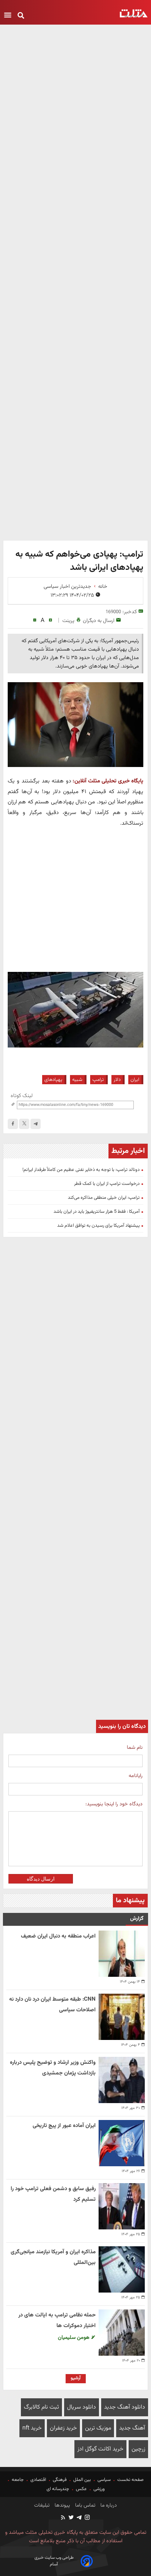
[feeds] (63, 2518)
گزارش (137, 1919)
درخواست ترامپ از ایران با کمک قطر (107, 1184)
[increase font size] (50, 620)
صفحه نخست (130, 2480)
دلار (117, 1080)
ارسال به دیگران (99, 621)
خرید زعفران (63, 2428)
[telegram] (36, 1124)
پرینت (68, 621)
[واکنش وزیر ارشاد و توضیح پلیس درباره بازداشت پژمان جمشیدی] (122, 2080)
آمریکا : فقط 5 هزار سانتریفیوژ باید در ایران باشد (97, 1212)
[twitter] (71, 2518)
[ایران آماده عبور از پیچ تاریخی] (122, 2143)
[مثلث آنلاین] (134, 13)
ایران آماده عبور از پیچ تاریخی (64, 2126)
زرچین (138, 2449)
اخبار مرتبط (128, 1151)
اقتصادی (38, 2480)
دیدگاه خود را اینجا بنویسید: (114, 1804)
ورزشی (99, 2489)
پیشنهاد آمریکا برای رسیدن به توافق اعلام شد (98, 1226)
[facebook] (13, 1124)
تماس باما (84, 2506)
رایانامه (136, 1776)
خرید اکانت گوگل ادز (100, 2449)
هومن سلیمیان (74, 2338)
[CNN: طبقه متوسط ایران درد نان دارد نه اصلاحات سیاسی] (122, 2017)
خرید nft (32, 2428)
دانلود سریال (82, 2407)
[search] (21, 16)
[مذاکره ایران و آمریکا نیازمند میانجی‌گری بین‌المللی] (122, 2269)
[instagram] (87, 2518)
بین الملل (82, 2480)
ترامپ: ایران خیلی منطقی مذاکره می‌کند (104, 1198)
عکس (81, 2489)
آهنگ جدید (132, 2428)
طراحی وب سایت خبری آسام (54, 2561)
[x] (24, 1124)
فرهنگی (60, 2480)
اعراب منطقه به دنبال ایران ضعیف (58, 1936)
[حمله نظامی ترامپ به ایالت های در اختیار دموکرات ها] (122, 2333)
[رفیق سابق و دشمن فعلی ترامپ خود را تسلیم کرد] (122, 2206)
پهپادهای (53, 1080)
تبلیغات (42, 2506)
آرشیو (76, 2378)
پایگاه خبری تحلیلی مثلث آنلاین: (108, 781)
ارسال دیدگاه (41, 1879)
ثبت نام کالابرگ (41, 2407)
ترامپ (98, 1080)
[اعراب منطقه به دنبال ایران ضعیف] (122, 1954)
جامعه (18, 2480)
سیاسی (104, 2480)
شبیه (77, 1080)
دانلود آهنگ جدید (125, 2407)
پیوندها (62, 2506)
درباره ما (108, 2506)
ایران (135, 1080)
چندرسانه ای (58, 2489)
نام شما (135, 1748)
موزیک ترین (98, 2428)
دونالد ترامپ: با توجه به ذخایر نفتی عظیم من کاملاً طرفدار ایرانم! (81, 1170)
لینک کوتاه (22, 1096)
